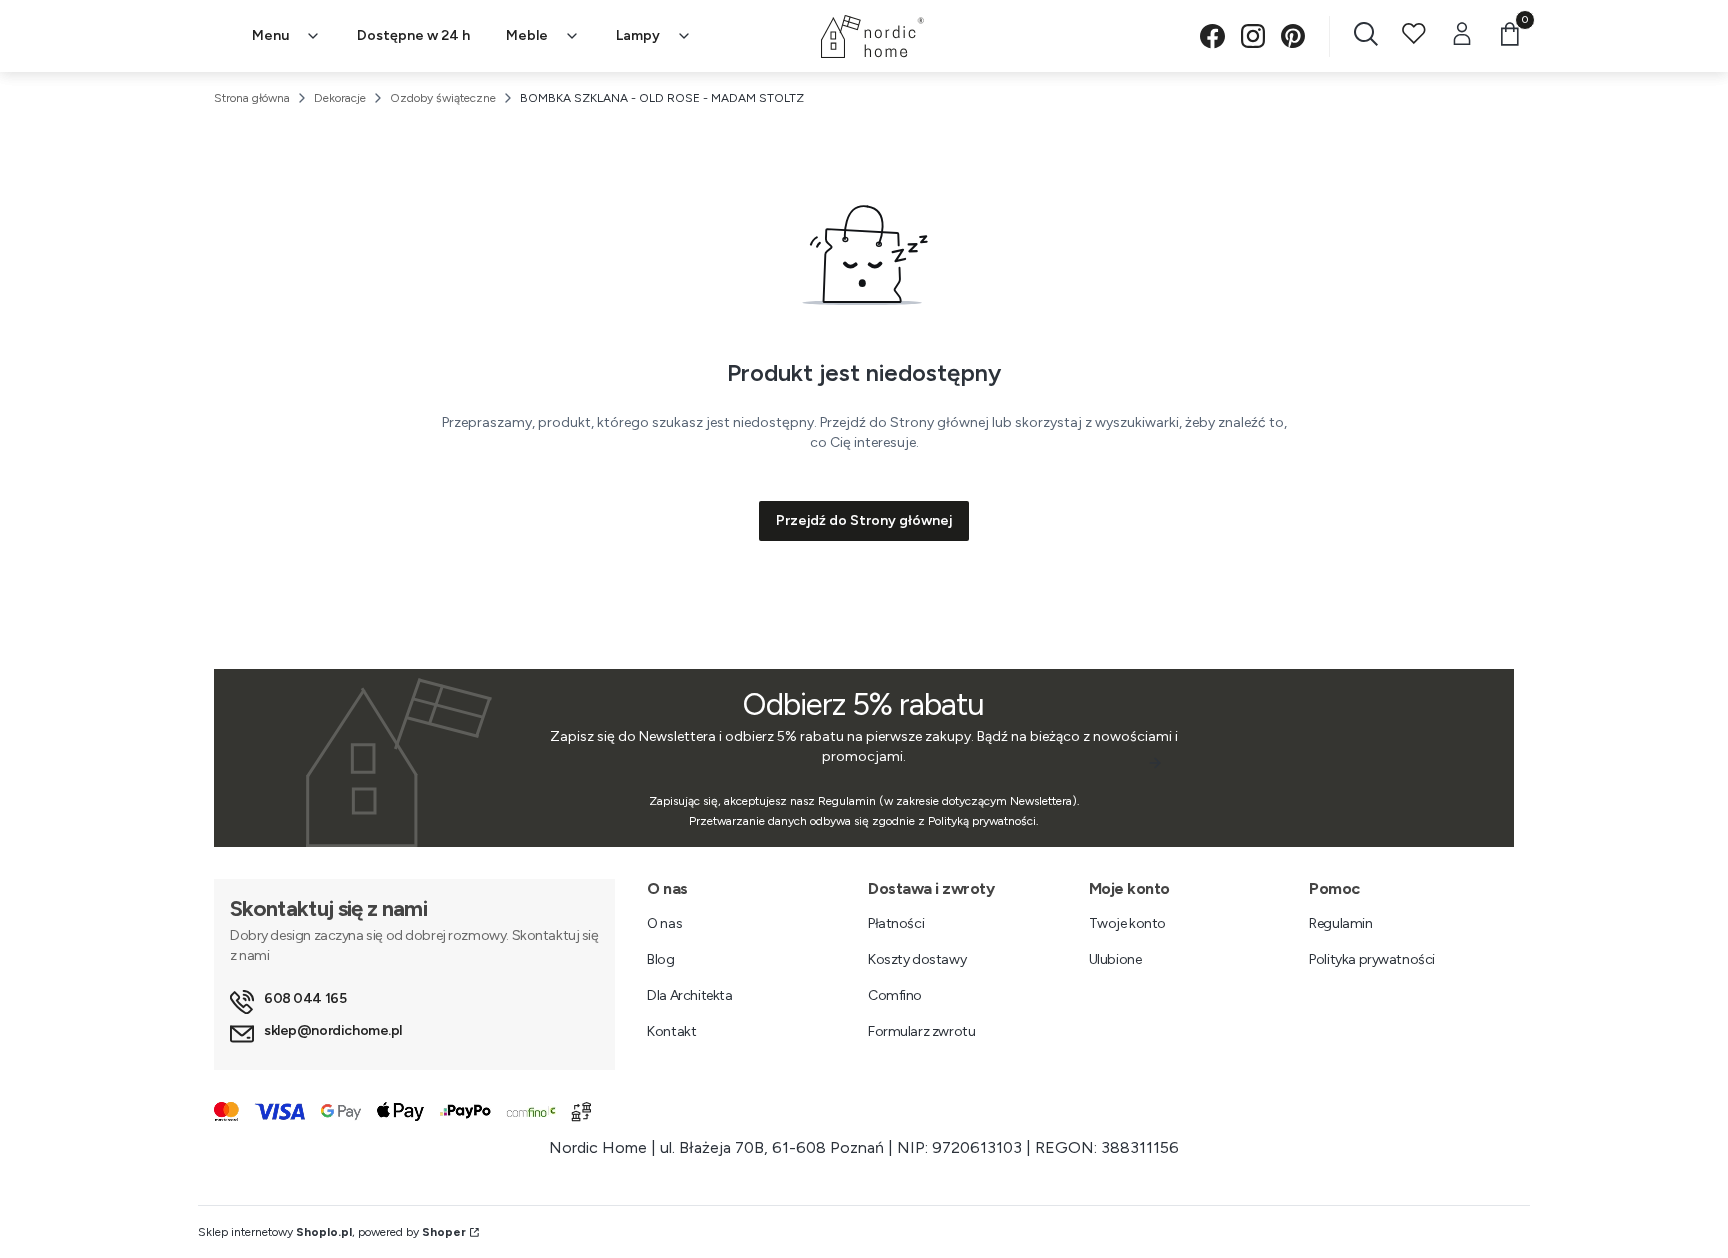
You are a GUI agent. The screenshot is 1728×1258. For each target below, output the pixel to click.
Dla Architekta (689, 995)
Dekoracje (340, 98)
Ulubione (1115, 959)
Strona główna (252, 98)
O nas (664, 923)
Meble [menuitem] (527, 35)
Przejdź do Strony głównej (864, 520)
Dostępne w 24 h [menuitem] (413, 35)
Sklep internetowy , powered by (332, 1232)
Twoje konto (1127, 923)
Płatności (896, 923)
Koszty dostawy (917, 959)
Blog (660, 959)
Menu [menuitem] (270, 35)
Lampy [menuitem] (638, 35)
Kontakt (671, 1031)
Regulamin (1340, 923)
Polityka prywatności (1372, 959)
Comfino (895, 995)
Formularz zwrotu (921, 1031)
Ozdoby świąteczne (443, 98)
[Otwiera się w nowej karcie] (1212, 36)
